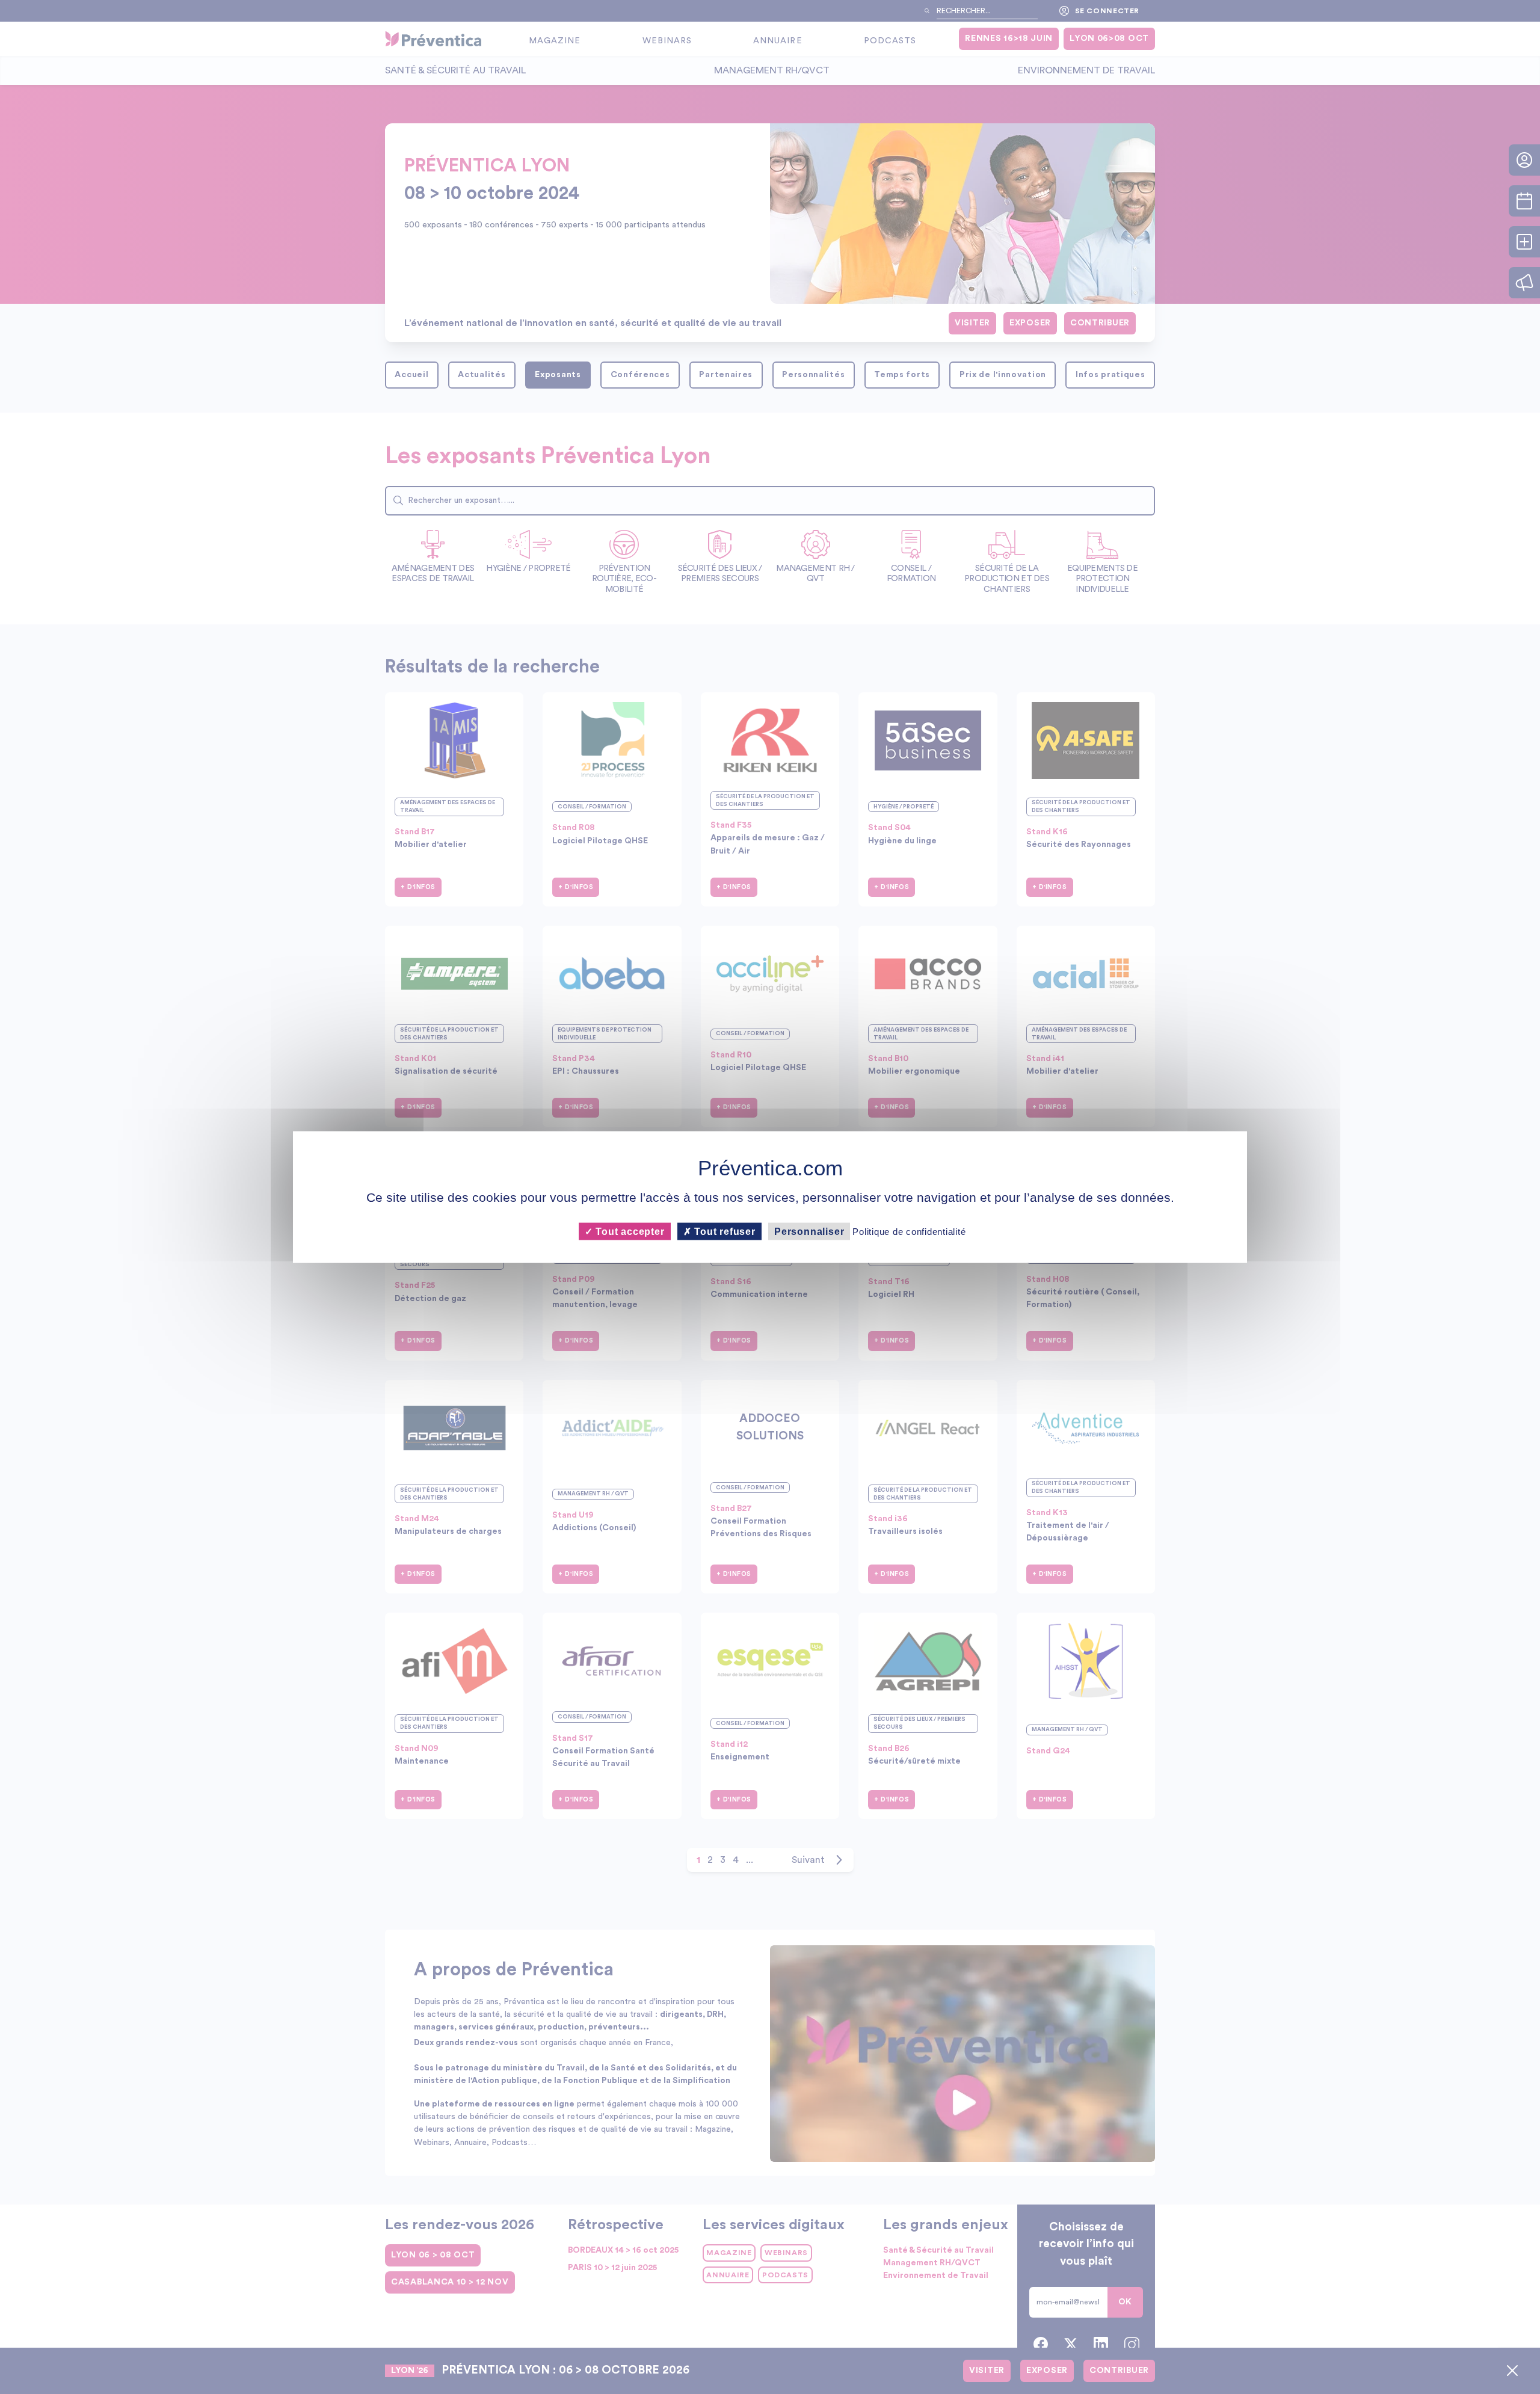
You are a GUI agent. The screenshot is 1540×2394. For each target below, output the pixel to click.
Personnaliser (809, 1231)
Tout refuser (724, 1231)
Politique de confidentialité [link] (909, 1231)
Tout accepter (628, 1231)
